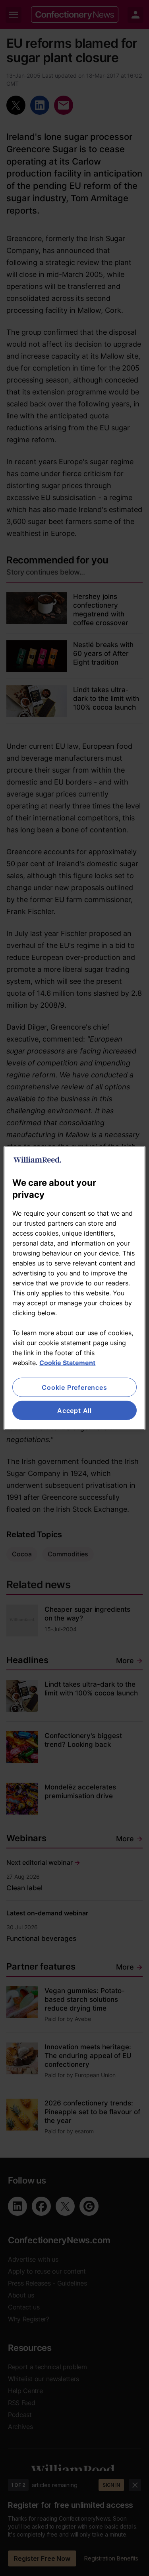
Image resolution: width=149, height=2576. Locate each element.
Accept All (74, 1411)
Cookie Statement (67, 1362)
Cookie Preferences (74, 1387)
